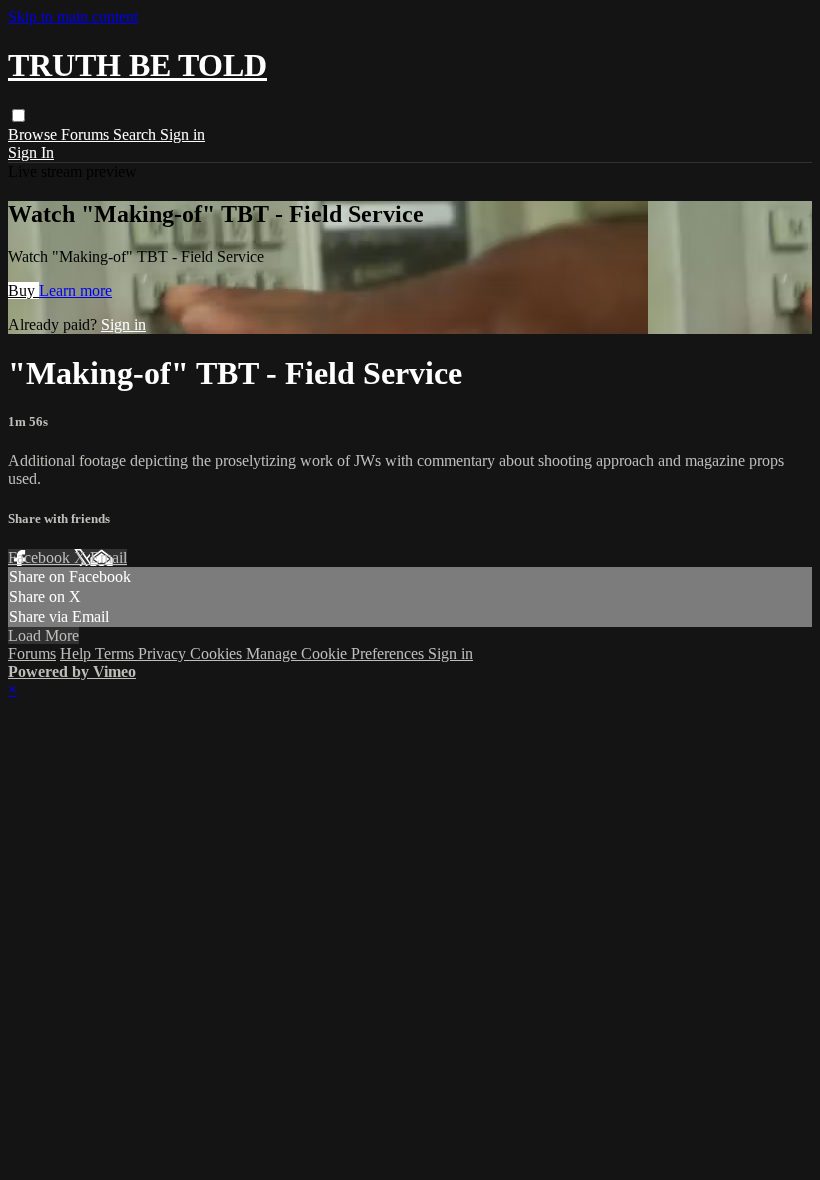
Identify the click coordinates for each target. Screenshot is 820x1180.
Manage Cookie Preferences (337, 653)
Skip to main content (73, 16)
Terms (116, 653)
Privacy (164, 653)
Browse (34, 134)
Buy (23, 290)
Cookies (218, 653)
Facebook (41, 557)
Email (108, 557)
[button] (18, 115)
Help (77, 653)
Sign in (182, 134)
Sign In (31, 152)
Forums (87, 134)
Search (136, 134)
